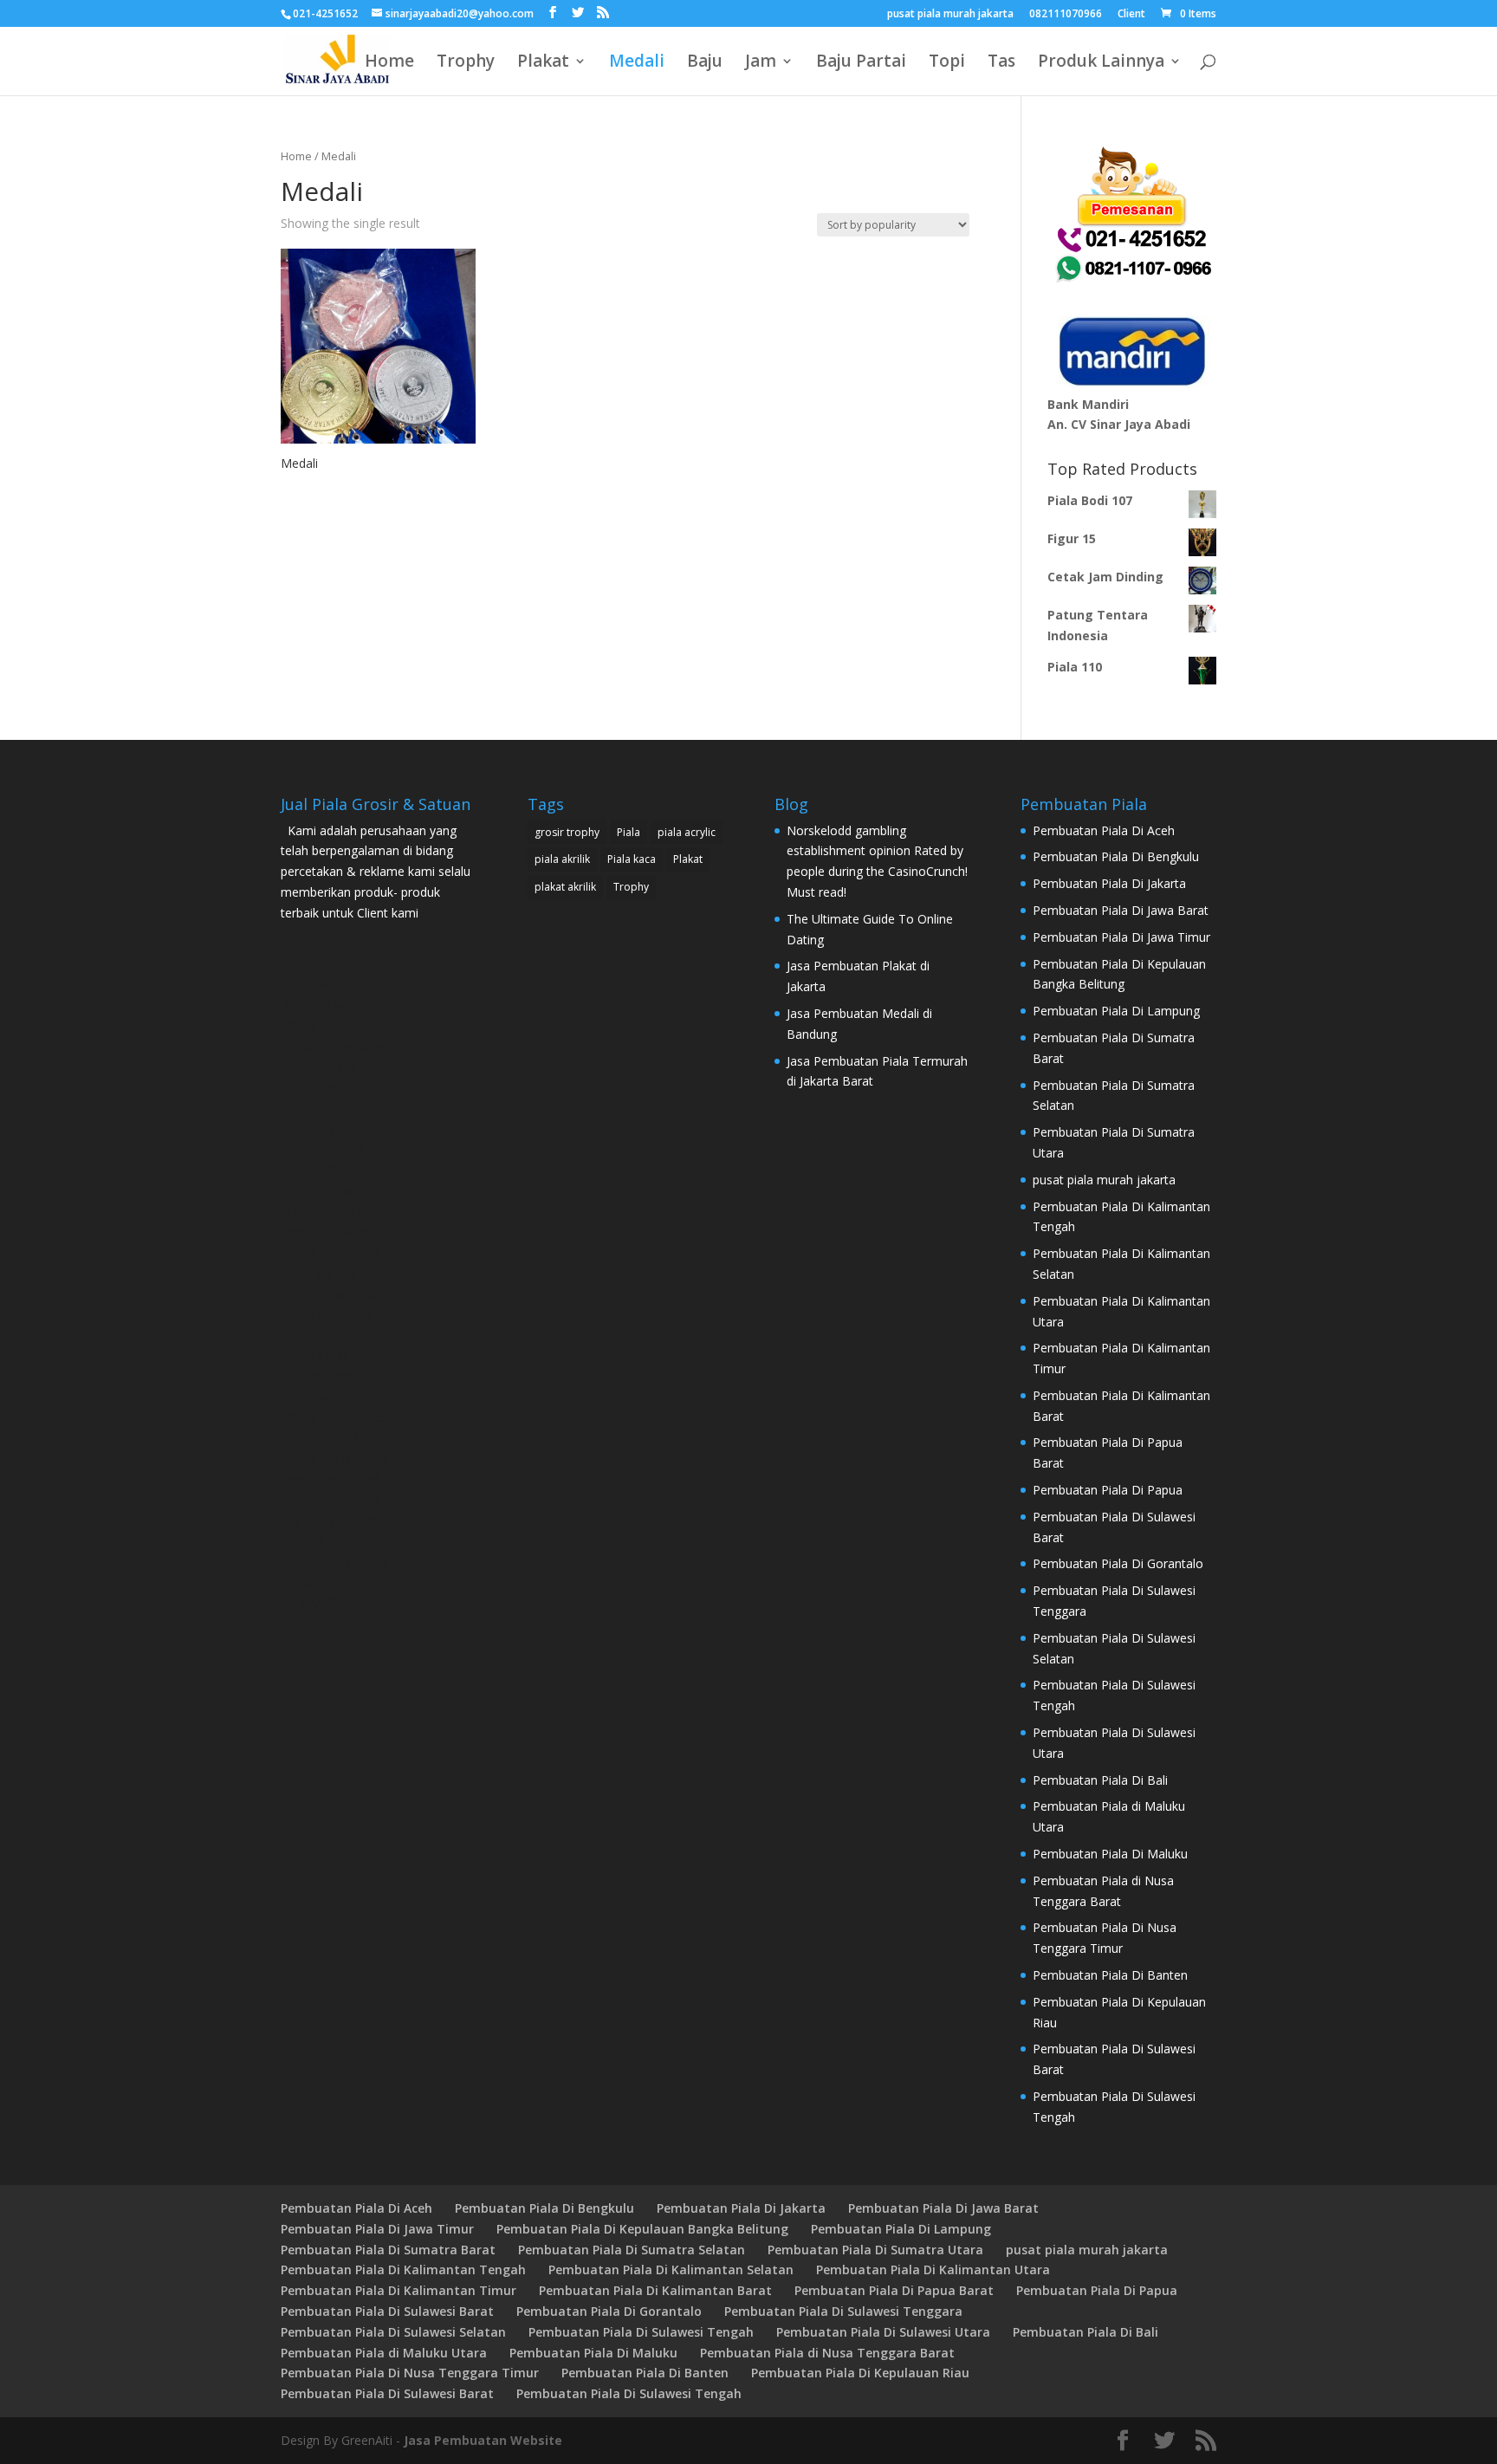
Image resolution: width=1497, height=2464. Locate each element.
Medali (637, 63)
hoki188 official (323, 1541)
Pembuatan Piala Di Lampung (1116, 1011)
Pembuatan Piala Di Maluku (1110, 1854)
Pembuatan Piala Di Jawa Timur (1121, 937)
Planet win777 (320, 985)
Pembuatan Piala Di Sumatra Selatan (632, 2250)
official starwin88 (328, 1232)
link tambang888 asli (338, 1046)
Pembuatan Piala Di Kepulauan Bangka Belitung (642, 2229)
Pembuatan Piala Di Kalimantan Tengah (403, 2269)
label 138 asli (317, 1005)
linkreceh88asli (321, 1067)
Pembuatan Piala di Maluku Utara (384, 2353)
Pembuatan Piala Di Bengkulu (1116, 856)
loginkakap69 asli (328, 1212)
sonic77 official (323, 1335)
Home (389, 63)
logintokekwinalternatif (344, 1294)
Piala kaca (632, 859)
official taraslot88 (330, 1479)
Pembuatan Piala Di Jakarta (1109, 883)
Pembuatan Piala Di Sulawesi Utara (883, 2332)
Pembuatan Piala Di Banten (1110, 1975)
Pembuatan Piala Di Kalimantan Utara (933, 2269)
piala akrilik (562, 859)
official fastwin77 (328, 1191)
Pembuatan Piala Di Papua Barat (894, 2290)
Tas (1001, 63)
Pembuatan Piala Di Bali (1100, 1780)
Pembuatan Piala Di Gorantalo (1118, 1563)
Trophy (466, 63)
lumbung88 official (332, 1582)
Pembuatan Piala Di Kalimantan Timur (399, 2290)
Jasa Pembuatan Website (483, 2440)
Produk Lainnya (1101, 63)
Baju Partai (861, 63)
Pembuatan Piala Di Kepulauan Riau (860, 2373)
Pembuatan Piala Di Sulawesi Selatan (393, 2332)
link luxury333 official (339, 1521)
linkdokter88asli (324, 1109)
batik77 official (321, 1355)
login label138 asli (330, 1273)
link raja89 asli (320, 1088)
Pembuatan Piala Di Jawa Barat (1121, 910)
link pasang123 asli (333, 1149)
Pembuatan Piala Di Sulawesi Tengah (641, 2332)
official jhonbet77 (330, 1252)
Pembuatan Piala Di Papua (1108, 1490)
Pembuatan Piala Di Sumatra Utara (875, 2250)
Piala (629, 832)
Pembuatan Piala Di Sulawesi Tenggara (843, 2311)
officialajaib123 (323, 1438)
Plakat (543, 63)
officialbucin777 (324, 1026)
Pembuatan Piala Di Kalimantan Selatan (671, 2269)
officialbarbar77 (324, 1397)
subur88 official (324, 1376)
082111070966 (1066, 15)
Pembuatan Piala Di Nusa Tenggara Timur (410, 2373)
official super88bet (333, 1418)
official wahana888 (334, 1459)
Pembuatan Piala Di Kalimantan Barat (655, 2290)
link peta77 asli (322, 1129)
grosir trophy (567, 832)
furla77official (319, 1603)
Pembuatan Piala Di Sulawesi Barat (387, 2311)
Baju (705, 63)
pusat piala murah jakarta (950, 15)
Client (1131, 15)
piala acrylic (687, 832)
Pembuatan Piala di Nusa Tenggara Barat (827, 2353)
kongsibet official (328, 1315)
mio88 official (319, 1170)
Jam (761, 63)
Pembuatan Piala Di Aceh (1104, 830)
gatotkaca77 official (336, 1562)
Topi (947, 63)
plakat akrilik (565, 887)
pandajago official (331, 1500)
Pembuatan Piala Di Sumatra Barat (388, 2250)
